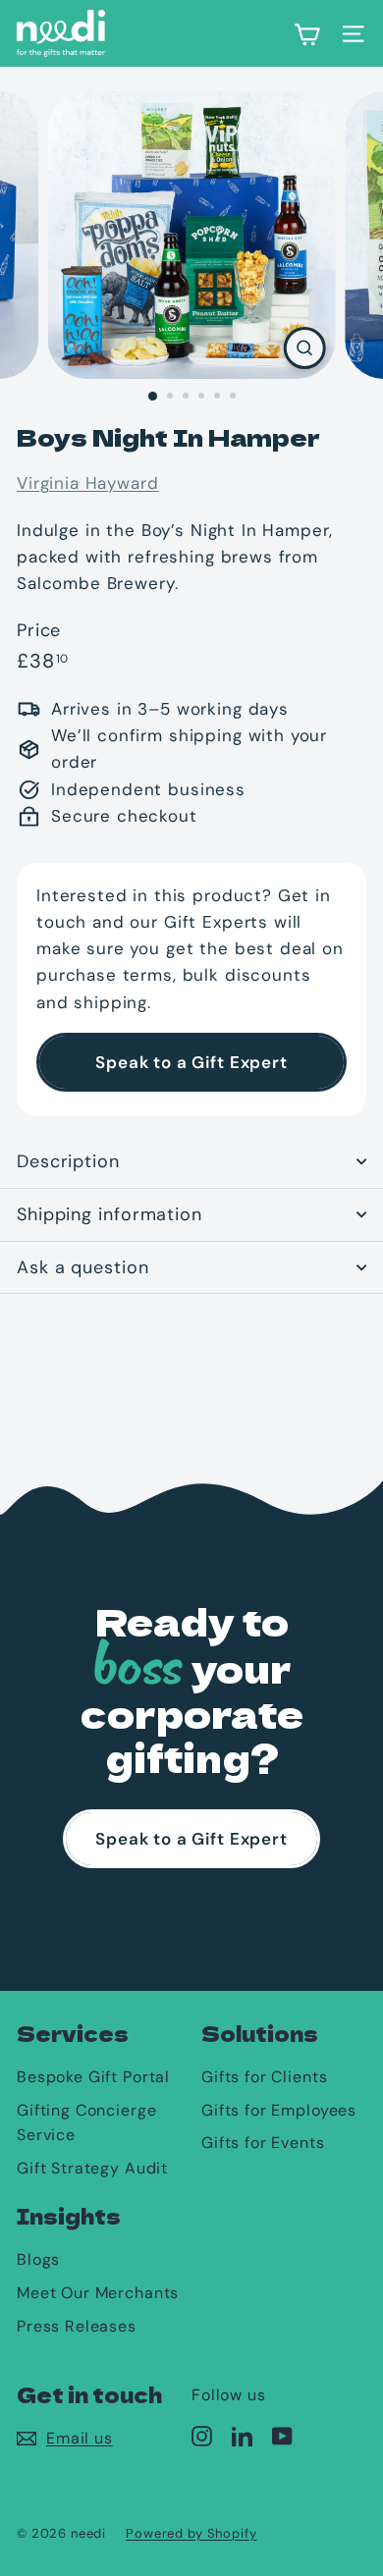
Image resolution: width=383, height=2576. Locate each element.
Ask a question (83, 1267)
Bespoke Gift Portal (93, 2077)
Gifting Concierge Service (86, 2123)
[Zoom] (304, 348)
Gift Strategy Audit (92, 2168)
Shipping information (109, 1214)
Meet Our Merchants (98, 2293)
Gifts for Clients (264, 2077)
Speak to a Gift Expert (191, 1062)
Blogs (38, 2259)
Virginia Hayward (88, 483)
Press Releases (77, 2326)
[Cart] (307, 33)
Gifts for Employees (279, 2110)
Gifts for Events (263, 2143)
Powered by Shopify (191, 2533)
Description (68, 1161)
